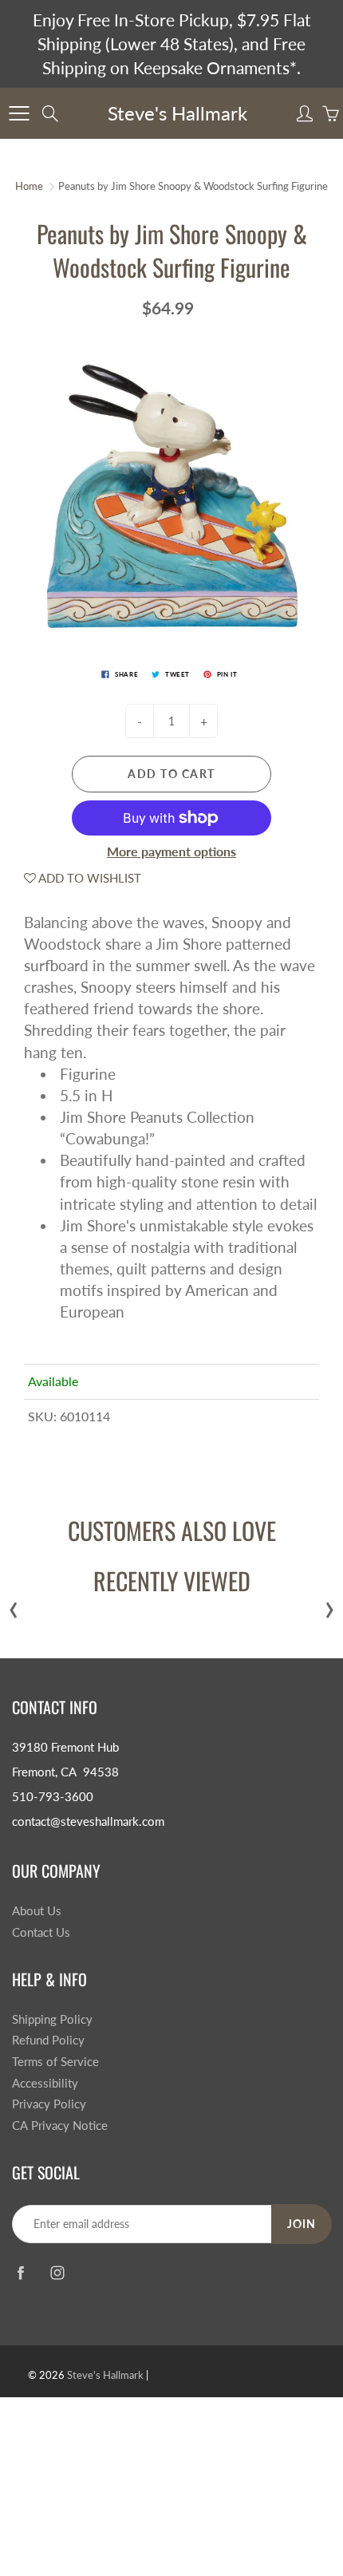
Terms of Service (55, 2062)
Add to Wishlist (89, 878)
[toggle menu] (19, 113)
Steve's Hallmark (177, 113)
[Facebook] (20, 2273)
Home (29, 186)
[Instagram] (57, 2273)
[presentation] (14, 1606)
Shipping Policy (52, 2019)
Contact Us (41, 1932)
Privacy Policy (49, 2104)
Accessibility (45, 2083)
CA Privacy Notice (60, 2126)
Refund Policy (48, 2040)
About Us (37, 1911)
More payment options (171, 851)
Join (302, 2224)
